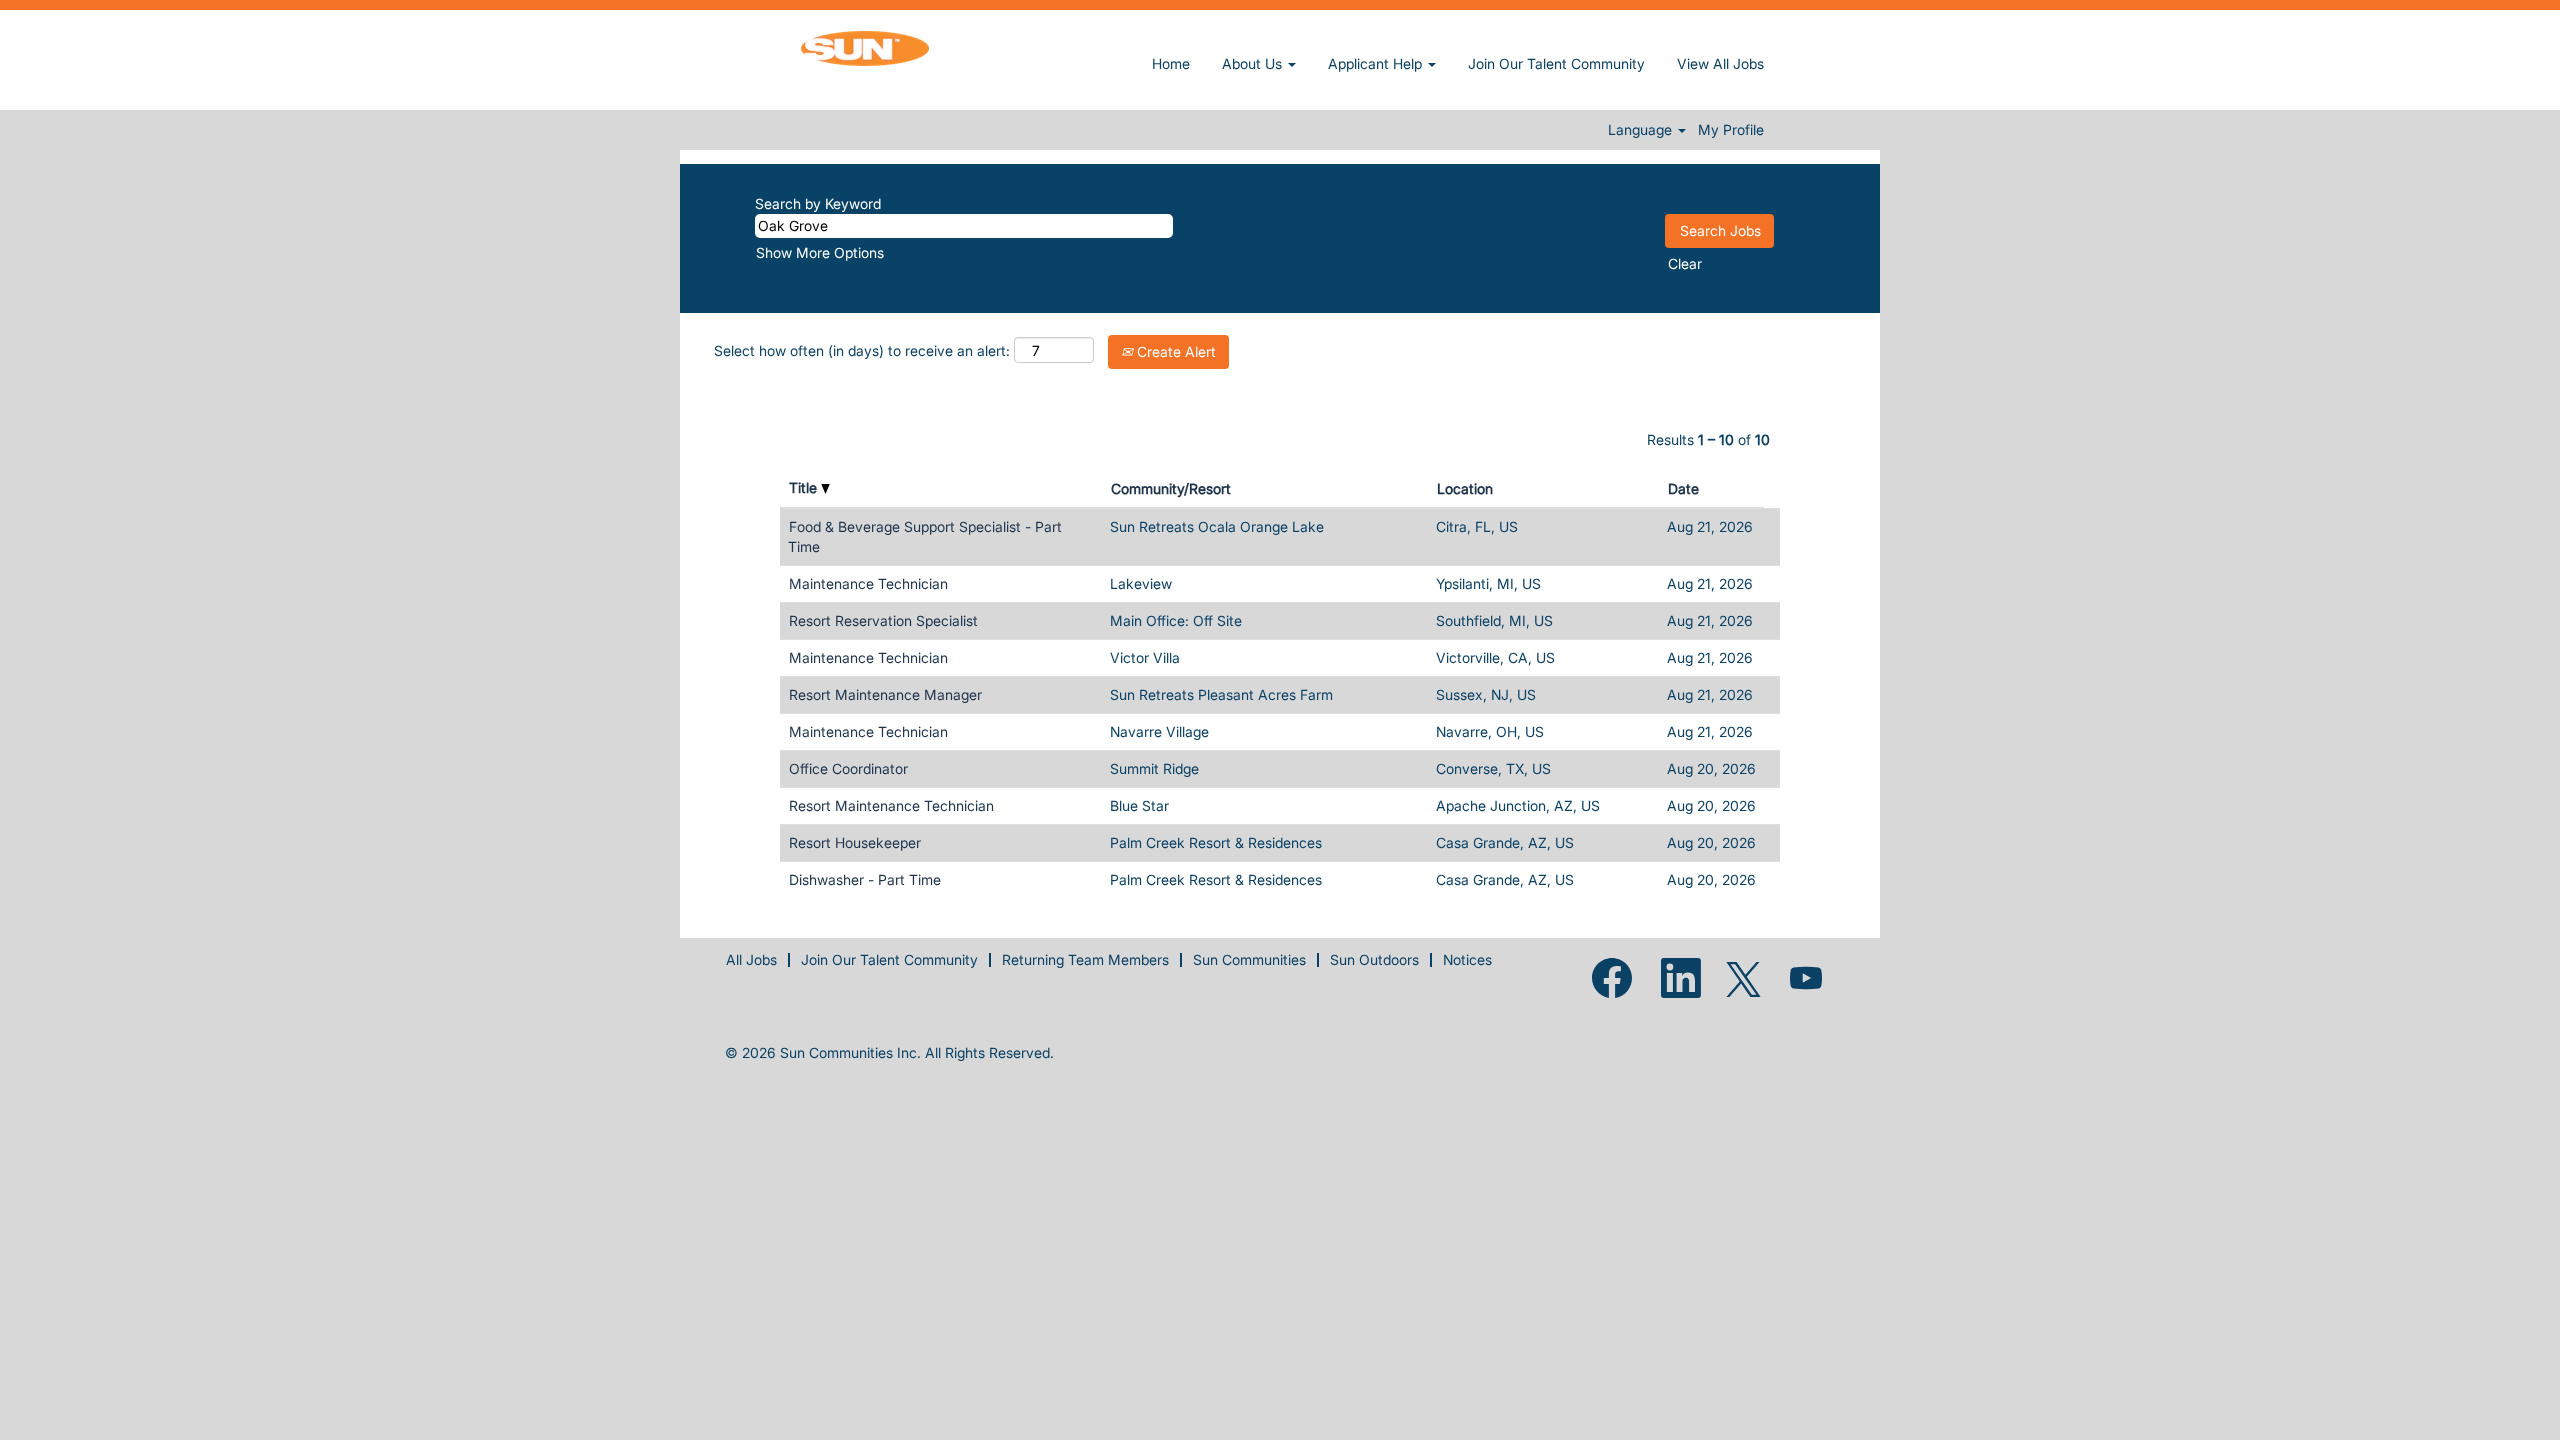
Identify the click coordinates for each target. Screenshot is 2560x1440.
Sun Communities (1249, 959)
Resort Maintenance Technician (891, 805)
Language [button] (1642, 130)
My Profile (1731, 130)
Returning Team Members (1085, 959)
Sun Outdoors (1374, 959)
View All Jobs (1720, 63)
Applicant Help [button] (1377, 63)
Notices (1467, 959)
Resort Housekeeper (855, 842)
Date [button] (1683, 488)
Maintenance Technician (868, 583)
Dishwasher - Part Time (865, 879)
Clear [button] (1685, 263)
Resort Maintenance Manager (885, 694)
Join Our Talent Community (1556, 63)
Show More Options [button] (820, 252)
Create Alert (1174, 351)
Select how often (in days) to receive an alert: (862, 350)
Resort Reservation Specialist (883, 620)
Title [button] (805, 487)
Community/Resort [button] (1171, 488)
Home (1171, 63)
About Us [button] (1254, 63)
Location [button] (1465, 488)
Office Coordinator (848, 768)
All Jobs (751, 959)
